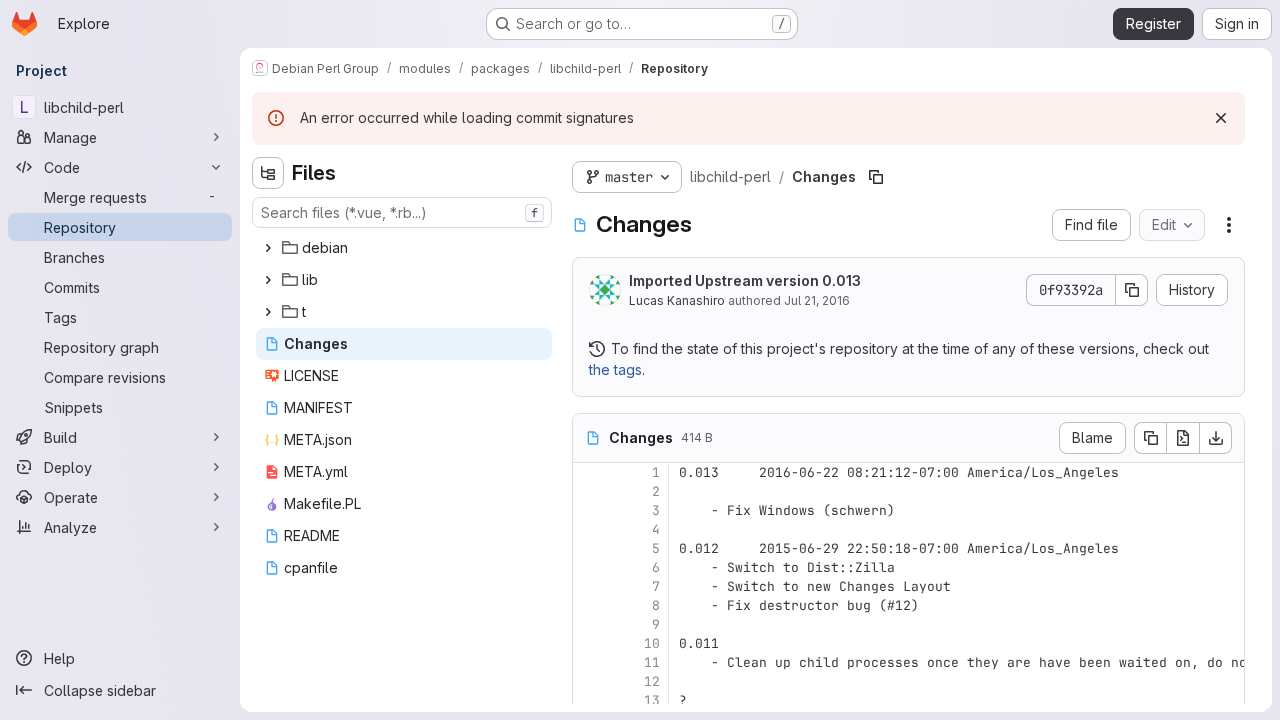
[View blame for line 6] (590, 567)
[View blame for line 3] (590, 510)
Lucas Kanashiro (677, 300)
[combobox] (402, 212)
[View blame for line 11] (590, 662)
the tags (615, 369)
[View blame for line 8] (590, 605)
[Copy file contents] (1150, 438)
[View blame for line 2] (590, 491)
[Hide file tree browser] (268, 173)
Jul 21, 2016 (817, 300)
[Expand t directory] (268, 312)
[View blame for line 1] (590, 472)
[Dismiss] (1221, 118)
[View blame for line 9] (590, 624)
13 (652, 700)
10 (652, 643)
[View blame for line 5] (590, 548)
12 (652, 681)
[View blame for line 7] (590, 586)
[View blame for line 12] (590, 681)
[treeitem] (404, 248)
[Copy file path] (876, 177)
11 (652, 662)
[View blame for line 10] (590, 643)
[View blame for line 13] (590, 700)
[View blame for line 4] (590, 529)
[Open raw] (1183, 438)
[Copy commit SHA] (1132, 290)
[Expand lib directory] (268, 280)
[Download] (1216, 438)
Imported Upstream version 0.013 (745, 280)
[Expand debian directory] (268, 248)
